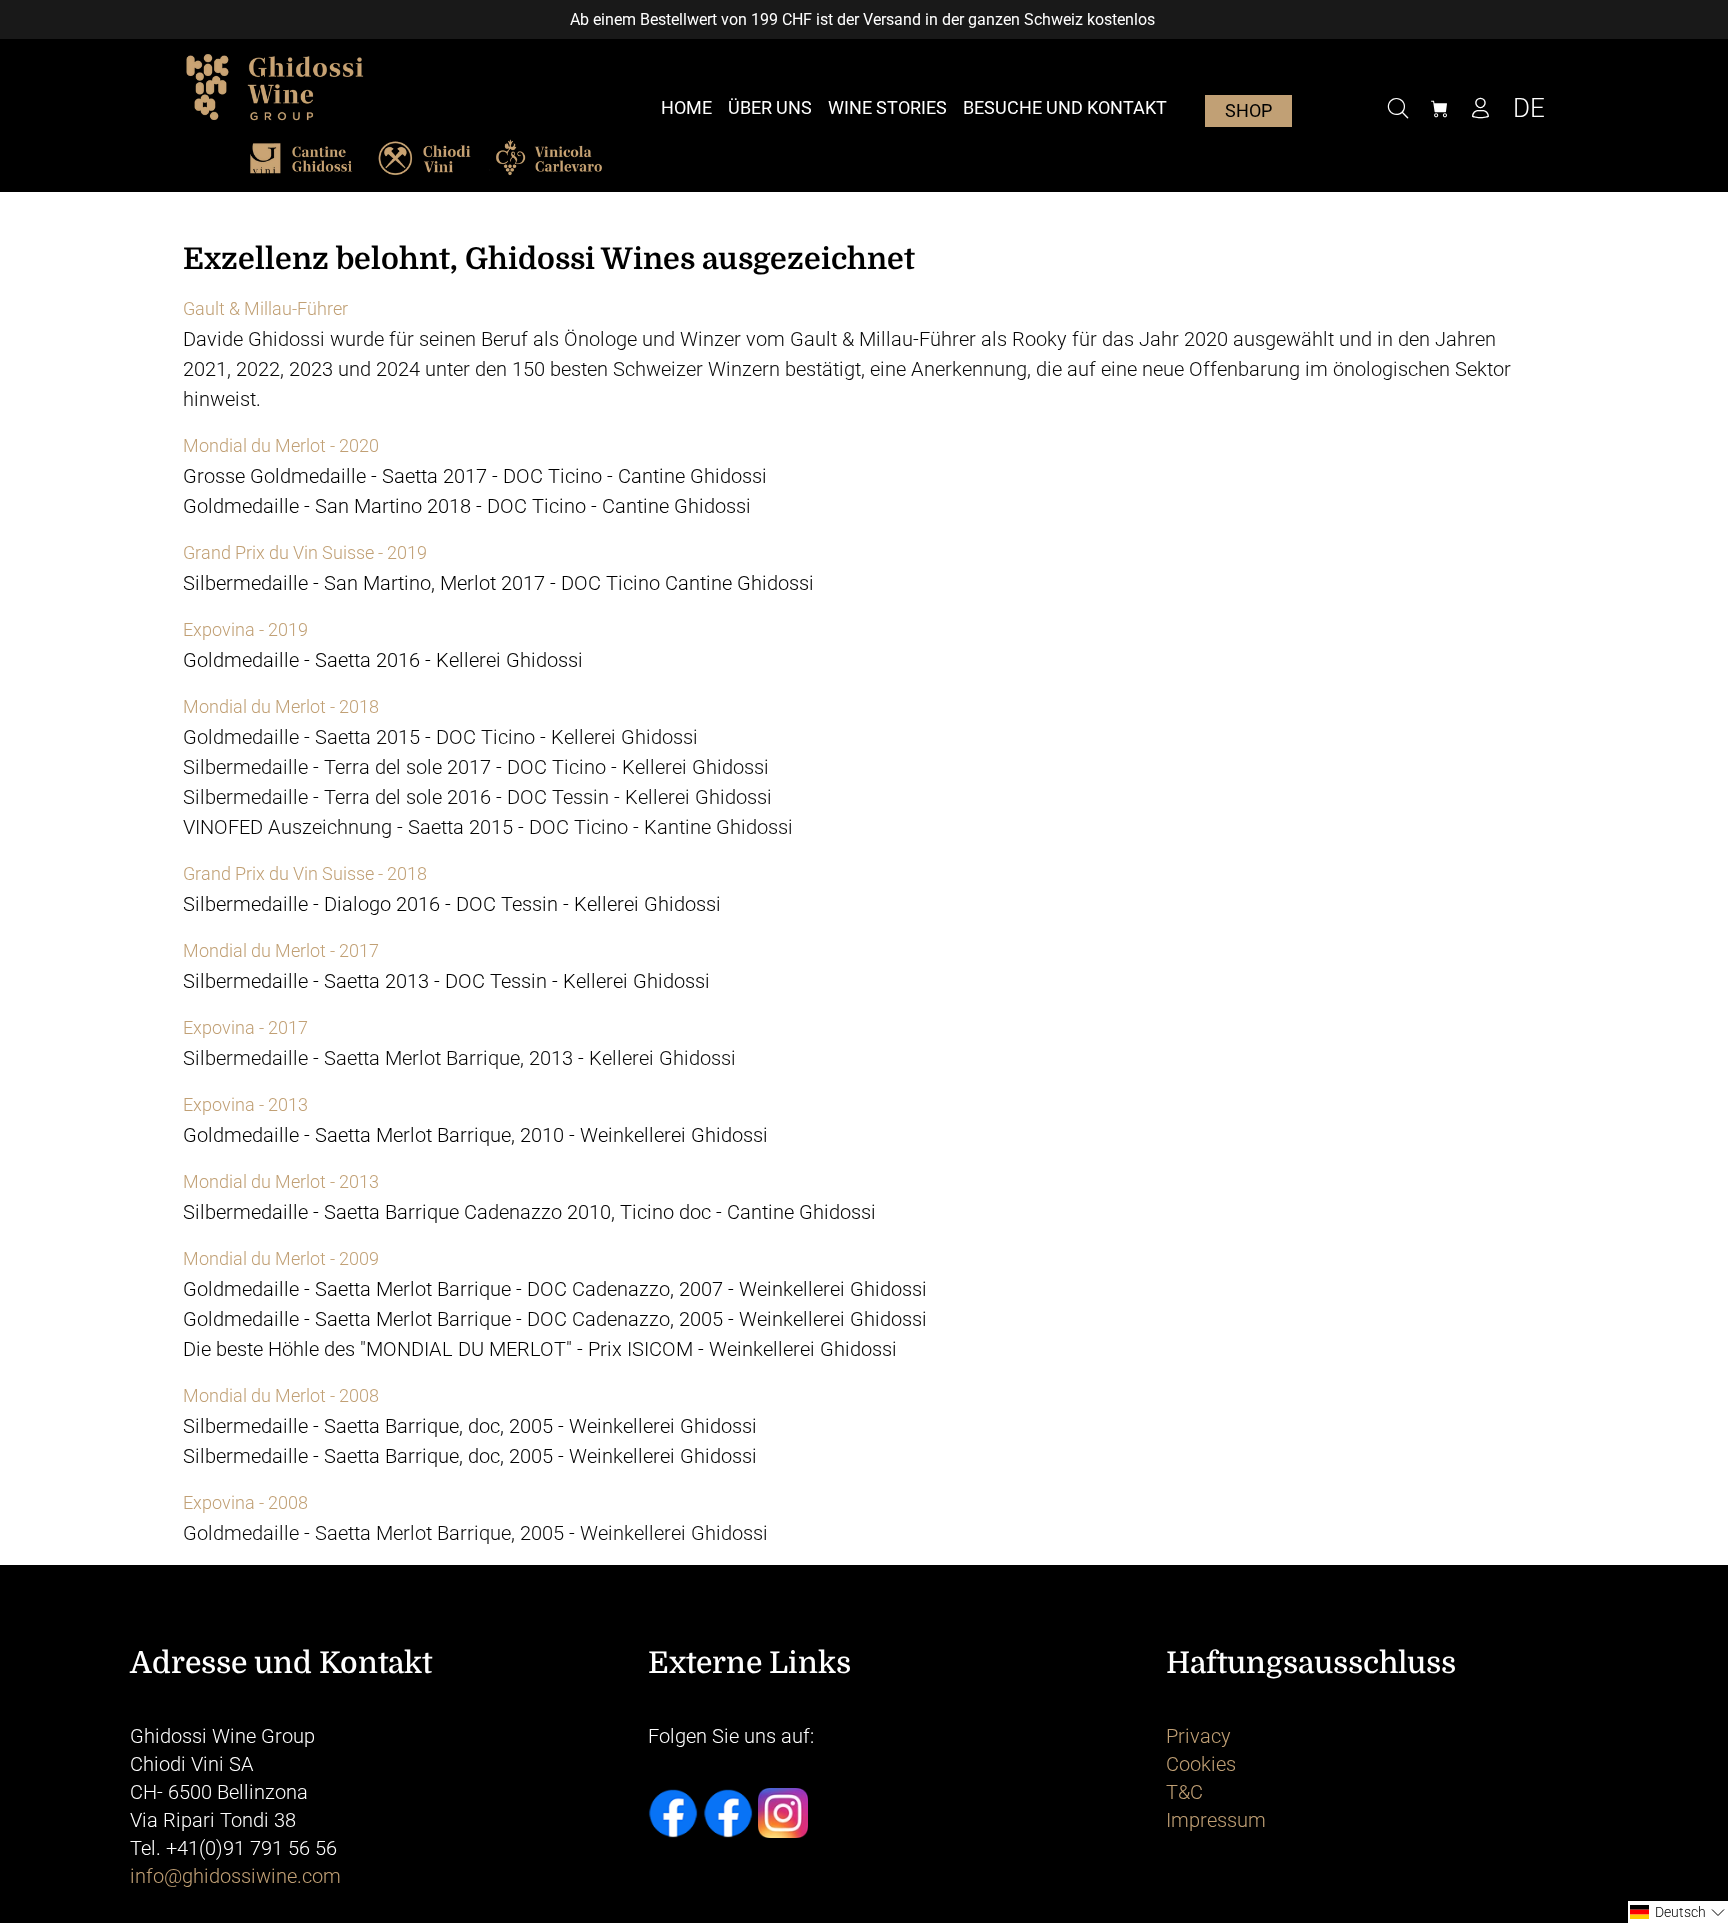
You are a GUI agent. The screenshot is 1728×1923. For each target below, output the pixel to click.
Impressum (1216, 1820)
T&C (1184, 1792)
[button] (1678, 1912)
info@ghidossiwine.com (235, 1876)
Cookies (1201, 1764)
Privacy (1198, 1736)
